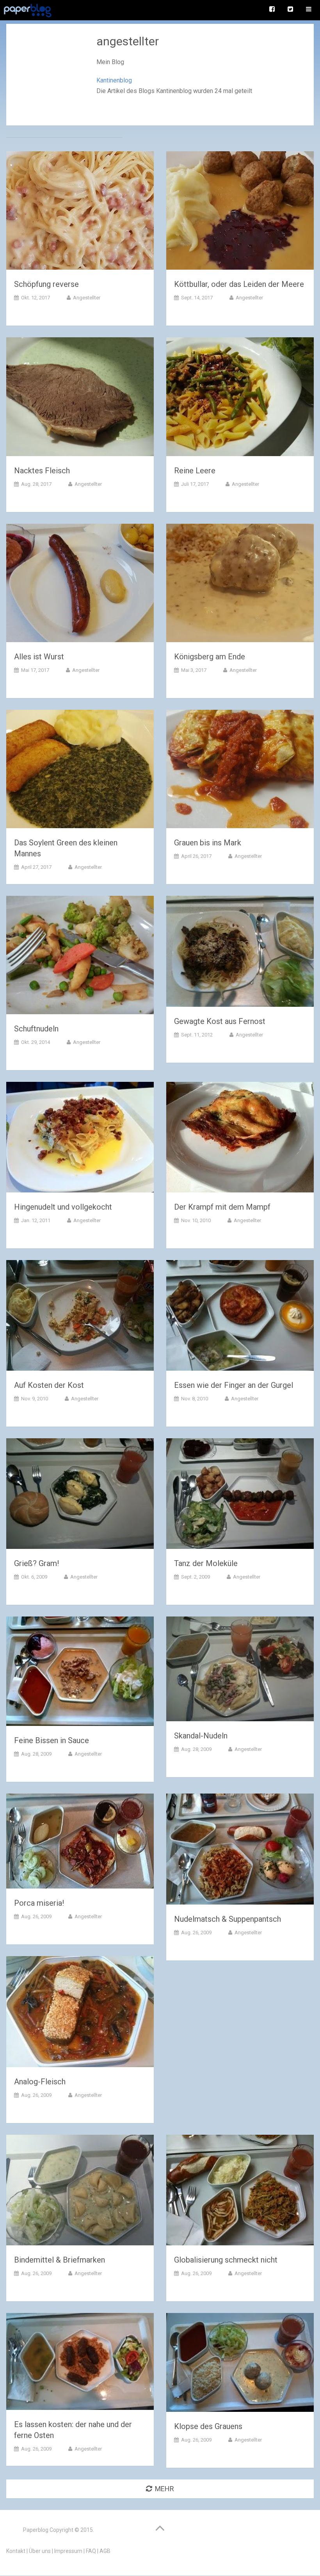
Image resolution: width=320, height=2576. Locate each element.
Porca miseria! (39, 1903)
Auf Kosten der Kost (49, 1385)
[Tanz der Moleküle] (240, 1495)
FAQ (91, 2551)
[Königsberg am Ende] (240, 584)
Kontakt (16, 2551)
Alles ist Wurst (39, 657)
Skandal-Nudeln (201, 1736)
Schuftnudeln (36, 1029)
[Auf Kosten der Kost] (80, 1317)
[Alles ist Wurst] (80, 584)
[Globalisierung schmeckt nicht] (240, 2192)
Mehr (164, 2489)
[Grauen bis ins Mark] (240, 771)
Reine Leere (195, 471)
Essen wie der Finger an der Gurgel (234, 1385)
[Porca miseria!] (80, 1843)
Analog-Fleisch (40, 2082)
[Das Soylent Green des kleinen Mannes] (80, 771)
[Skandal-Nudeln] (240, 1670)
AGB (105, 2551)
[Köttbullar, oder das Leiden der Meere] (240, 212)
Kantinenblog (114, 80)
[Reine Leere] (240, 398)
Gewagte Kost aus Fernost (220, 1021)
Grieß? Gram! (36, 1563)
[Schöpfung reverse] (80, 212)
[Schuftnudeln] (80, 957)
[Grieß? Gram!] (80, 1495)
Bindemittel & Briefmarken (60, 2260)
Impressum (68, 2551)
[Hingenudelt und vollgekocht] (80, 1139)
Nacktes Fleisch (42, 471)
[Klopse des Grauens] (240, 2364)
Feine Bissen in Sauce (52, 1740)
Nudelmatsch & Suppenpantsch (228, 1919)
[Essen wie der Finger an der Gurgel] (240, 1317)
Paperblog (36, 2530)
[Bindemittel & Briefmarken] (80, 2192)
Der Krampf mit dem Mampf (222, 1207)
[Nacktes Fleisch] (80, 398)
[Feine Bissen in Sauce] (80, 1673)
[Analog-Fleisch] (80, 2013)
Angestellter (87, 298)
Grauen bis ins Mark (208, 843)
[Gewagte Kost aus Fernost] (240, 953)
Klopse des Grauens (208, 2426)
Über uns (40, 2551)
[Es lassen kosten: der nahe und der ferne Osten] (80, 2363)
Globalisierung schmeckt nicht (226, 2260)
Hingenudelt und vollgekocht (63, 1207)
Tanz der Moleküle (206, 1563)
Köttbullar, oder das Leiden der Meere (239, 284)
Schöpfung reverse (46, 284)
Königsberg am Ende (210, 657)
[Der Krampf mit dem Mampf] (240, 1139)
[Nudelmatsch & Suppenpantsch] (240, 1850)
